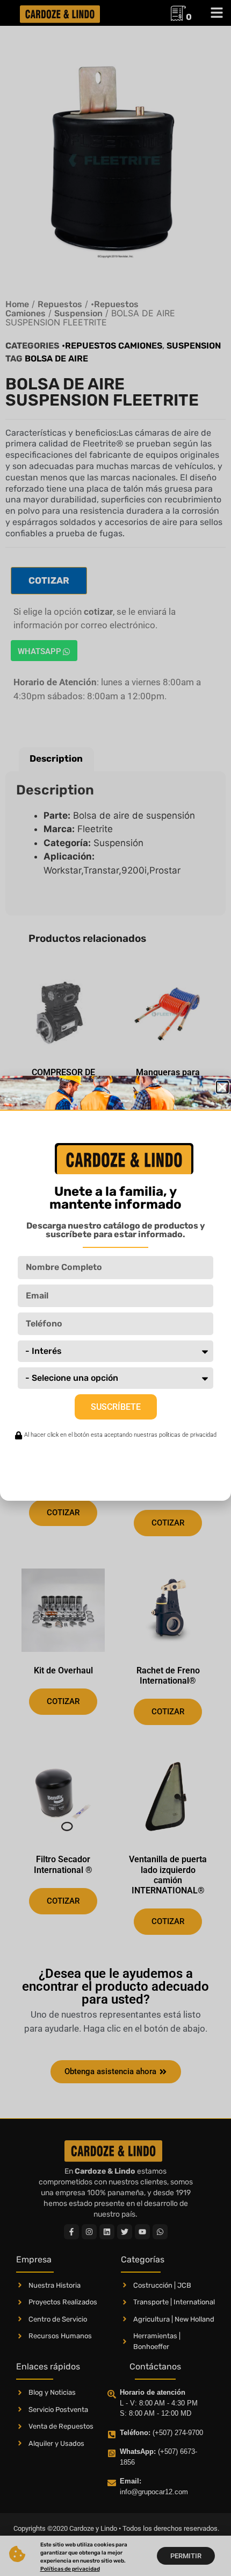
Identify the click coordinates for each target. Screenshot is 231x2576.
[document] (115, 1288)
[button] (222, 1087)
